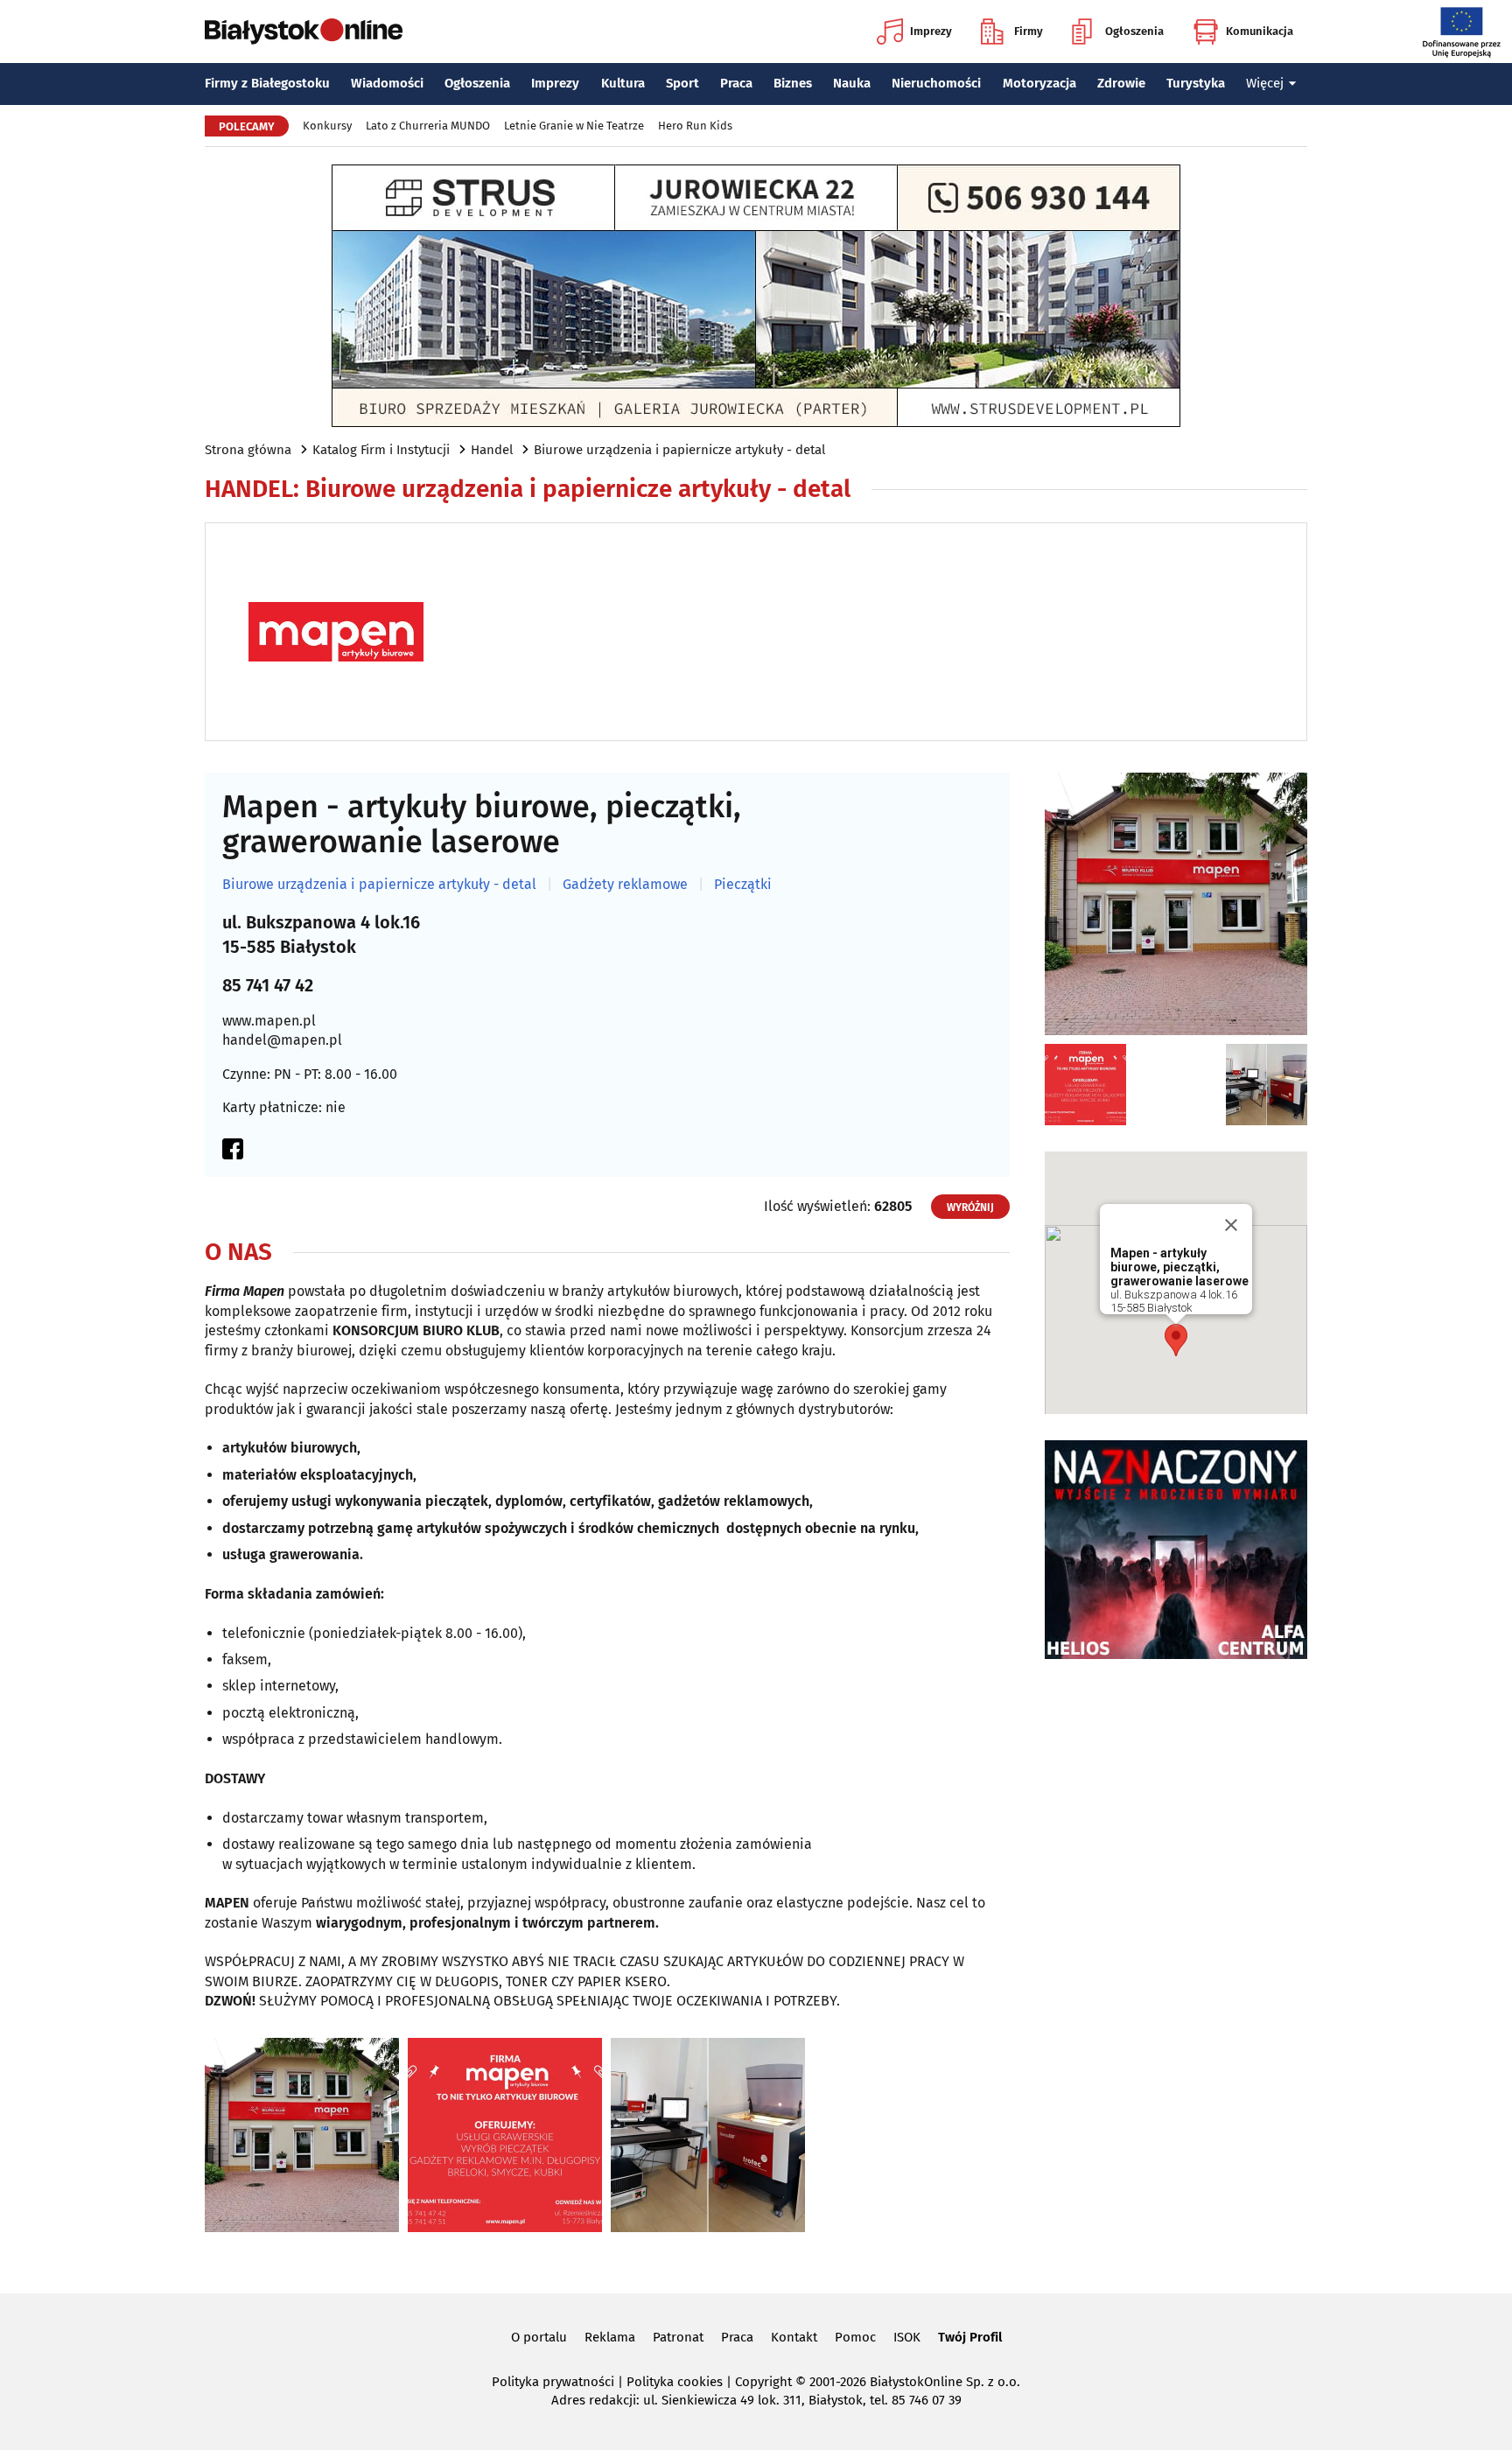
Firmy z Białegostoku (267, 83)
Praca (736, 83)
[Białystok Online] (304, 31)
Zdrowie (1121, 83)
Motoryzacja (1039, 83)
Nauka (852, 83)
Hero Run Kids (695, 126)
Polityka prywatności (553, 2382)
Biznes (793, 83)
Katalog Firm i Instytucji (381, 450)
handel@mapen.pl (282, 1040)
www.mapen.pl (269, 1021)
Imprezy (931, 31)
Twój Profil (970, 2337)
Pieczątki (743, 885)
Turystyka (1196, 83)
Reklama (610, 2337)
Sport (682, 83)
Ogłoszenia (1134, 31)
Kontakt (794, 2337)
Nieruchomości (936, 83)
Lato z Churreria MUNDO (428, 126)
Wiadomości (387, 83)
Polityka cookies (675, 2382)
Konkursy (327, 126)
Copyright (763, 2382)
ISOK (907, 2337)
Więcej (1265, 83)
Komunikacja (1260, 31)
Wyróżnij (970, 1207)
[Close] (1231, 1225)
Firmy (1029, 31)
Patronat (678, 2337)
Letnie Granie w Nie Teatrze (574, 126)
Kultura (623, 83)
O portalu (539, 2337)
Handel (492, 450)
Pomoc (855, 2337)
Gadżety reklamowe (625, 885)
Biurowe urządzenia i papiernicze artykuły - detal (679, 450)
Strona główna (248, 450)
